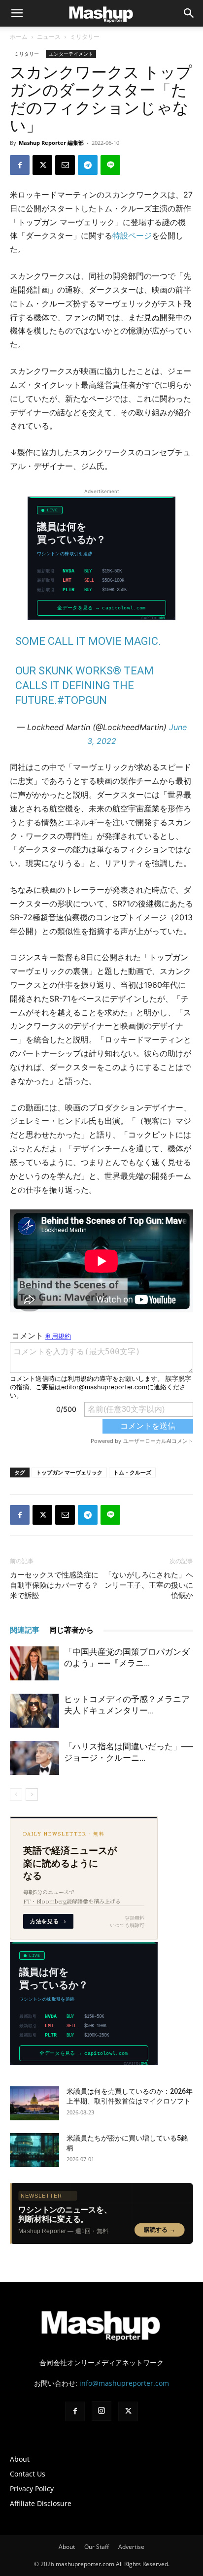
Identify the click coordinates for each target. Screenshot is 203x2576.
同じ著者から (71, 1630)
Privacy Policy (32, 2489)
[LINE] (110, 165)
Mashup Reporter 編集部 (51, 143)
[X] (42, 165)
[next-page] (32, 1794)
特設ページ (132, 235)
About (20, 2459)
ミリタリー (85, 37)
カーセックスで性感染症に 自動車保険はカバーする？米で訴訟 (54, 1585)
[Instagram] (101, 2411)
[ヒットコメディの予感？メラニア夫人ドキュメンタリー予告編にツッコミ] (34, 1711)
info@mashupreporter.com (124, 2383)
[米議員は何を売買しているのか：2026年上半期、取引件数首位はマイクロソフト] (34, 2103)
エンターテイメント (71, 54)
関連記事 (25, 1630)
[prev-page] (16, 1794)
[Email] (65, 165)
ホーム (19, 37)
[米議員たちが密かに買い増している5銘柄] (34, 2150)
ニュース (49, 37)
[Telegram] (88, 165)
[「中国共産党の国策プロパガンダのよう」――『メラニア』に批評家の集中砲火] (34, 1663)
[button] (189, 13)
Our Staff (97, 2547)
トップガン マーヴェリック (69, 1472)
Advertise (131, 2547)
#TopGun (82, 700)
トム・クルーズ (132, 1472)
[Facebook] (20, 165)
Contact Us (28, 2474)
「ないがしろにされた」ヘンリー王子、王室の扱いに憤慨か (149, 1585)
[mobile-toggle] (17, 13)
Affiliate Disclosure (41, 2503)
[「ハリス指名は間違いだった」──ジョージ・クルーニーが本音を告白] (34, 1758)
